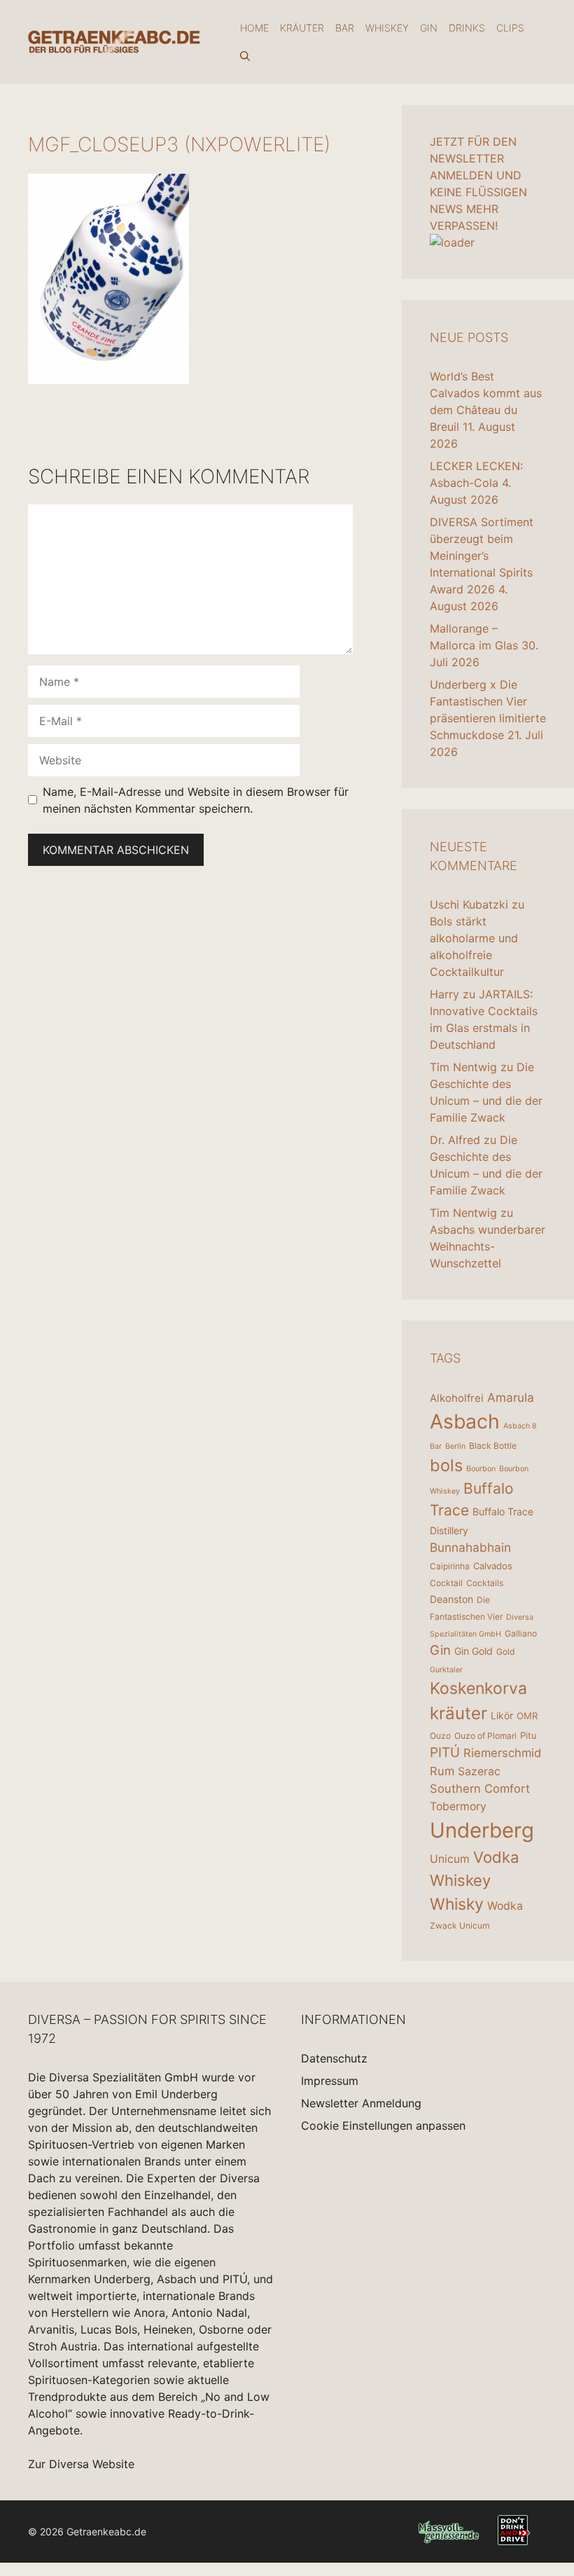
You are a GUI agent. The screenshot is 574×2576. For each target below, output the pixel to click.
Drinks (467, 28)
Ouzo (440, 1736)
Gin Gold (474, 1651)
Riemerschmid (502, 1753)
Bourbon (481, 1469)
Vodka (496, 1857)
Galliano (521, 1633)
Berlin (455, 1446)
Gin (429, 28)
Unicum (450, 1859)
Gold (505, 1652)
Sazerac (479, 1771)
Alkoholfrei (457, 1398)
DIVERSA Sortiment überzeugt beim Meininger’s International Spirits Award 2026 (482, 556)
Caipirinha (450, 1566)
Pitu (528, 1735)
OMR (527, 1716)
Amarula (511, 1397)
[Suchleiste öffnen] (245, 56)
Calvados (493, 1566)
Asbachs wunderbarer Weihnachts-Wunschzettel (488, 1246)
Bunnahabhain (470, 1547)
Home (254, 28)
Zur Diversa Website (81, 2464)
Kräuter (302, 28)
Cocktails (485, 1583)
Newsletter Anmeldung (361, 2103)
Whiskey (387, 28)
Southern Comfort (480, 1789)
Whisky (457, 1904)
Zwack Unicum (460, 1926)
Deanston (451, 1599)
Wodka (505, 1906)
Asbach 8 (520, 1426)
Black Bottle (493, 1446)
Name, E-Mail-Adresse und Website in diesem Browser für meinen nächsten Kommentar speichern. (196, 800)
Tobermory (458, 1806)
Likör (502, 1715)
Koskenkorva (478, 1688)
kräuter (458, 1713)
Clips (510, 28)
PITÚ (445, 1752)
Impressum (330, 2081)
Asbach (465, 1421)
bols (446, 1465)
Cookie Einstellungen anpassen (383, 2126)
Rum (442, 1771)
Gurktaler (446, 1670)
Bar (345, 28)
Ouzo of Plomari (485, 1736)
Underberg (482, 1830)
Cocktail (446, 1583)
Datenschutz (334, 2058)
